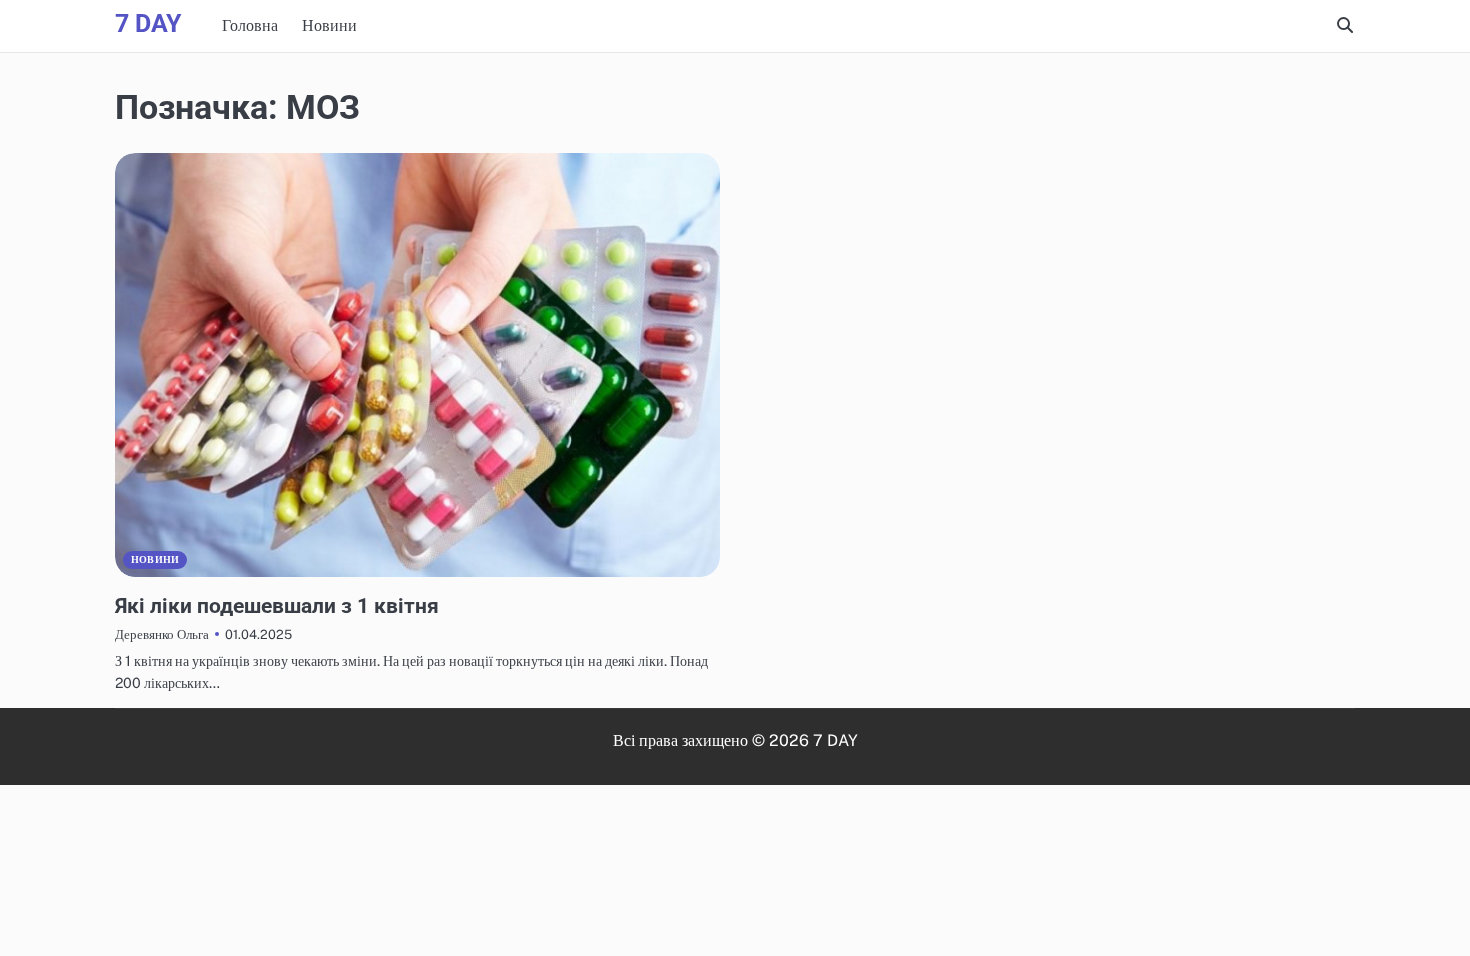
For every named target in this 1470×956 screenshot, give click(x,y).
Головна (250, 25)
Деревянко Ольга (162, 634)
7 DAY (148, 23)
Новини (329, 25)
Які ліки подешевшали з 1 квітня (277, 605)
